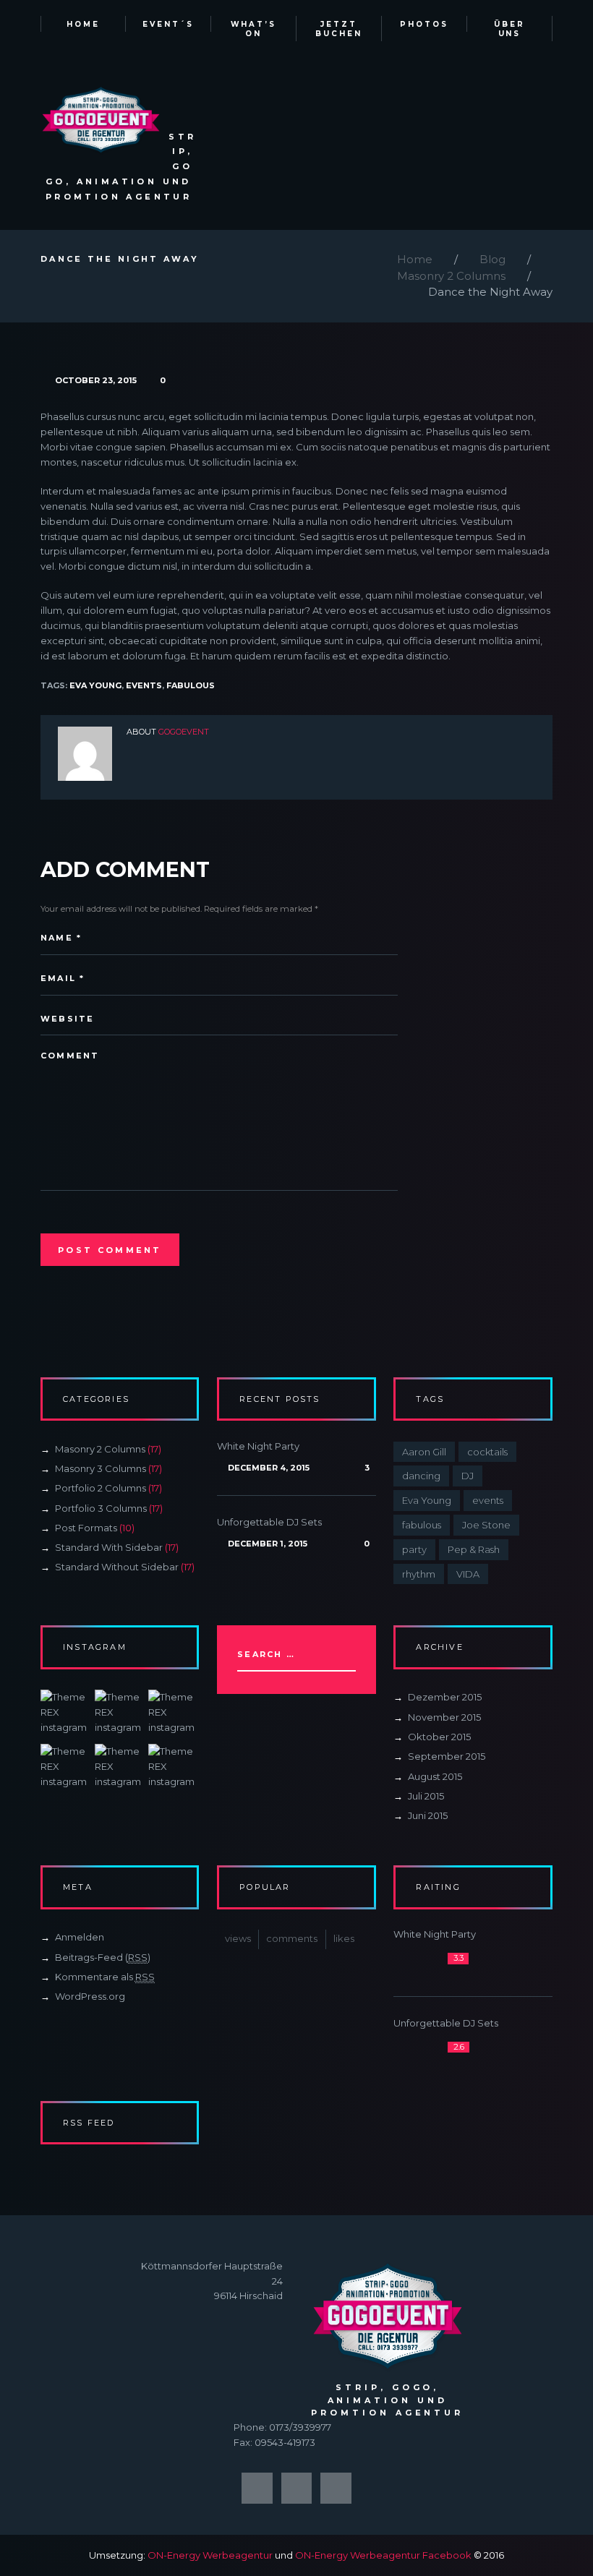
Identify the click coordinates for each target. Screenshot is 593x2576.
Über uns (509, 29)
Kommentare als (105, 1977)
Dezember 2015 (445, 1697)
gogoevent (184, 732)
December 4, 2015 (268, 1468)
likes (344, 1938)
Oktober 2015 (439, 1737)
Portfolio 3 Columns (101, 1508)
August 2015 (435, 1776)
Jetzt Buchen (339, 29)
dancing (421, 1476)
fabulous (191, 685)
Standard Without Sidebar (117, 1567)
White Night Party (258, 1446)
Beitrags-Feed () (103, 1957)
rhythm (419, 1574)
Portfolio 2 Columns (101, 1488)
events (144, 685)
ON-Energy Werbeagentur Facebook (383, 2555)
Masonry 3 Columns (101, 1468)
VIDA (468, 1574)
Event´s (168, 24)
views (238, 1938)
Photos (424, 24)
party (414, 1549)
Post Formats (86, 1528)
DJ (468, 1476)
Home (83, 24)
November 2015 (444, 1717)
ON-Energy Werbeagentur (210, 2555)
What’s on (254, 29)
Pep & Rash (474, 1549)
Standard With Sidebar (109, 1547)
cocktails (487, 1452)
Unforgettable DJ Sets (269, 1522)
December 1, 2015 (267, 1544)
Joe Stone (486, 1525)
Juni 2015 (428, 1815)
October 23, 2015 (96, 380)
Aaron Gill (424, 1452)
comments (292, 1938)
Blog (492, 259)
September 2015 (447, 1756)
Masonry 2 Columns (451, 276)
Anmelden (80, 1937)
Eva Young (95, 685)
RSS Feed (89, 2123)
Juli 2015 (426, 1796)
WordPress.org (90, 1996)
